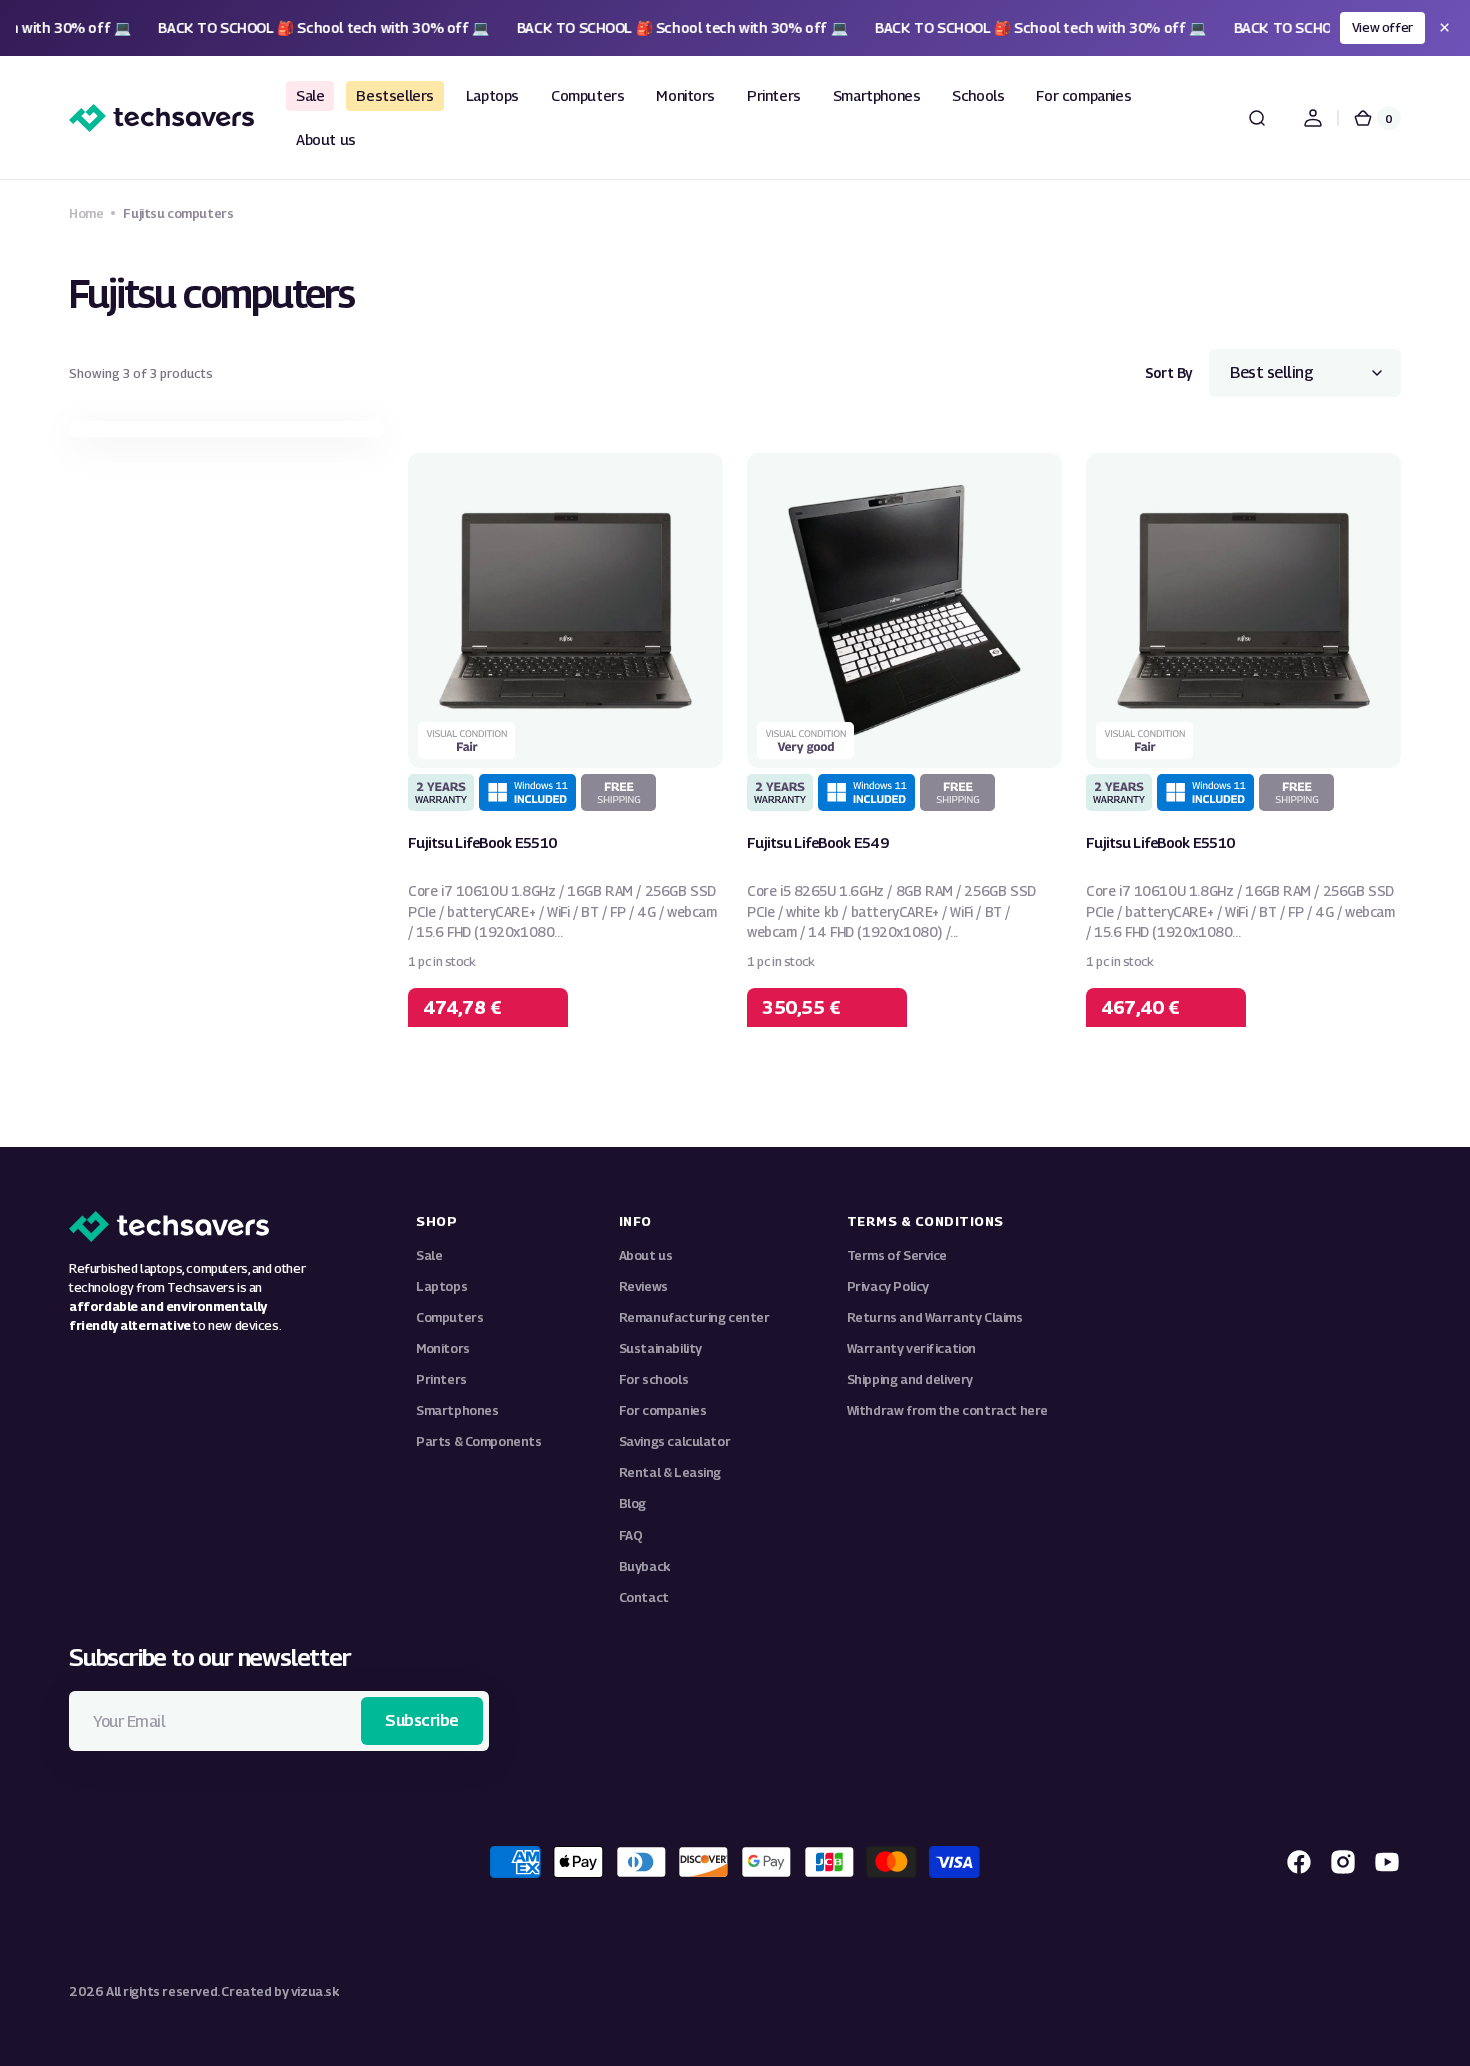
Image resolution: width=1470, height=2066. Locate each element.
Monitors (443, 1348)
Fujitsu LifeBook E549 (818, 842)
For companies (663, 1410)
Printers (441, 1379)
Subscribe (422, 1720)
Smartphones (457, 1410)
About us (646, 1255)
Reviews (643, 1286)
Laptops (441, 1286)
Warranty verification (911, 1348)
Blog (632, 1503)
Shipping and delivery (910, 1379)
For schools (654, 1379)
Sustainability (660, 1348)
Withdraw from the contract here (947, 1410)
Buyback (645, 1566)
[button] (1257, 118)
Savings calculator (675, 1441)
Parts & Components (479, 1441)
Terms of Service (897, 1255)
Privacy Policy (888, 1286)
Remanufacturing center (694, 1317)
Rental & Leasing (670, 1472)
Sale (429, 1255)
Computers (449, 1317)
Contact (644, 1597)
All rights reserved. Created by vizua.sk (223, 1991)
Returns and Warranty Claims (935, 1317)
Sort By (1169, 373)
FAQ (631, 1535)
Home (86, 213)
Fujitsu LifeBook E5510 (482, 842)
